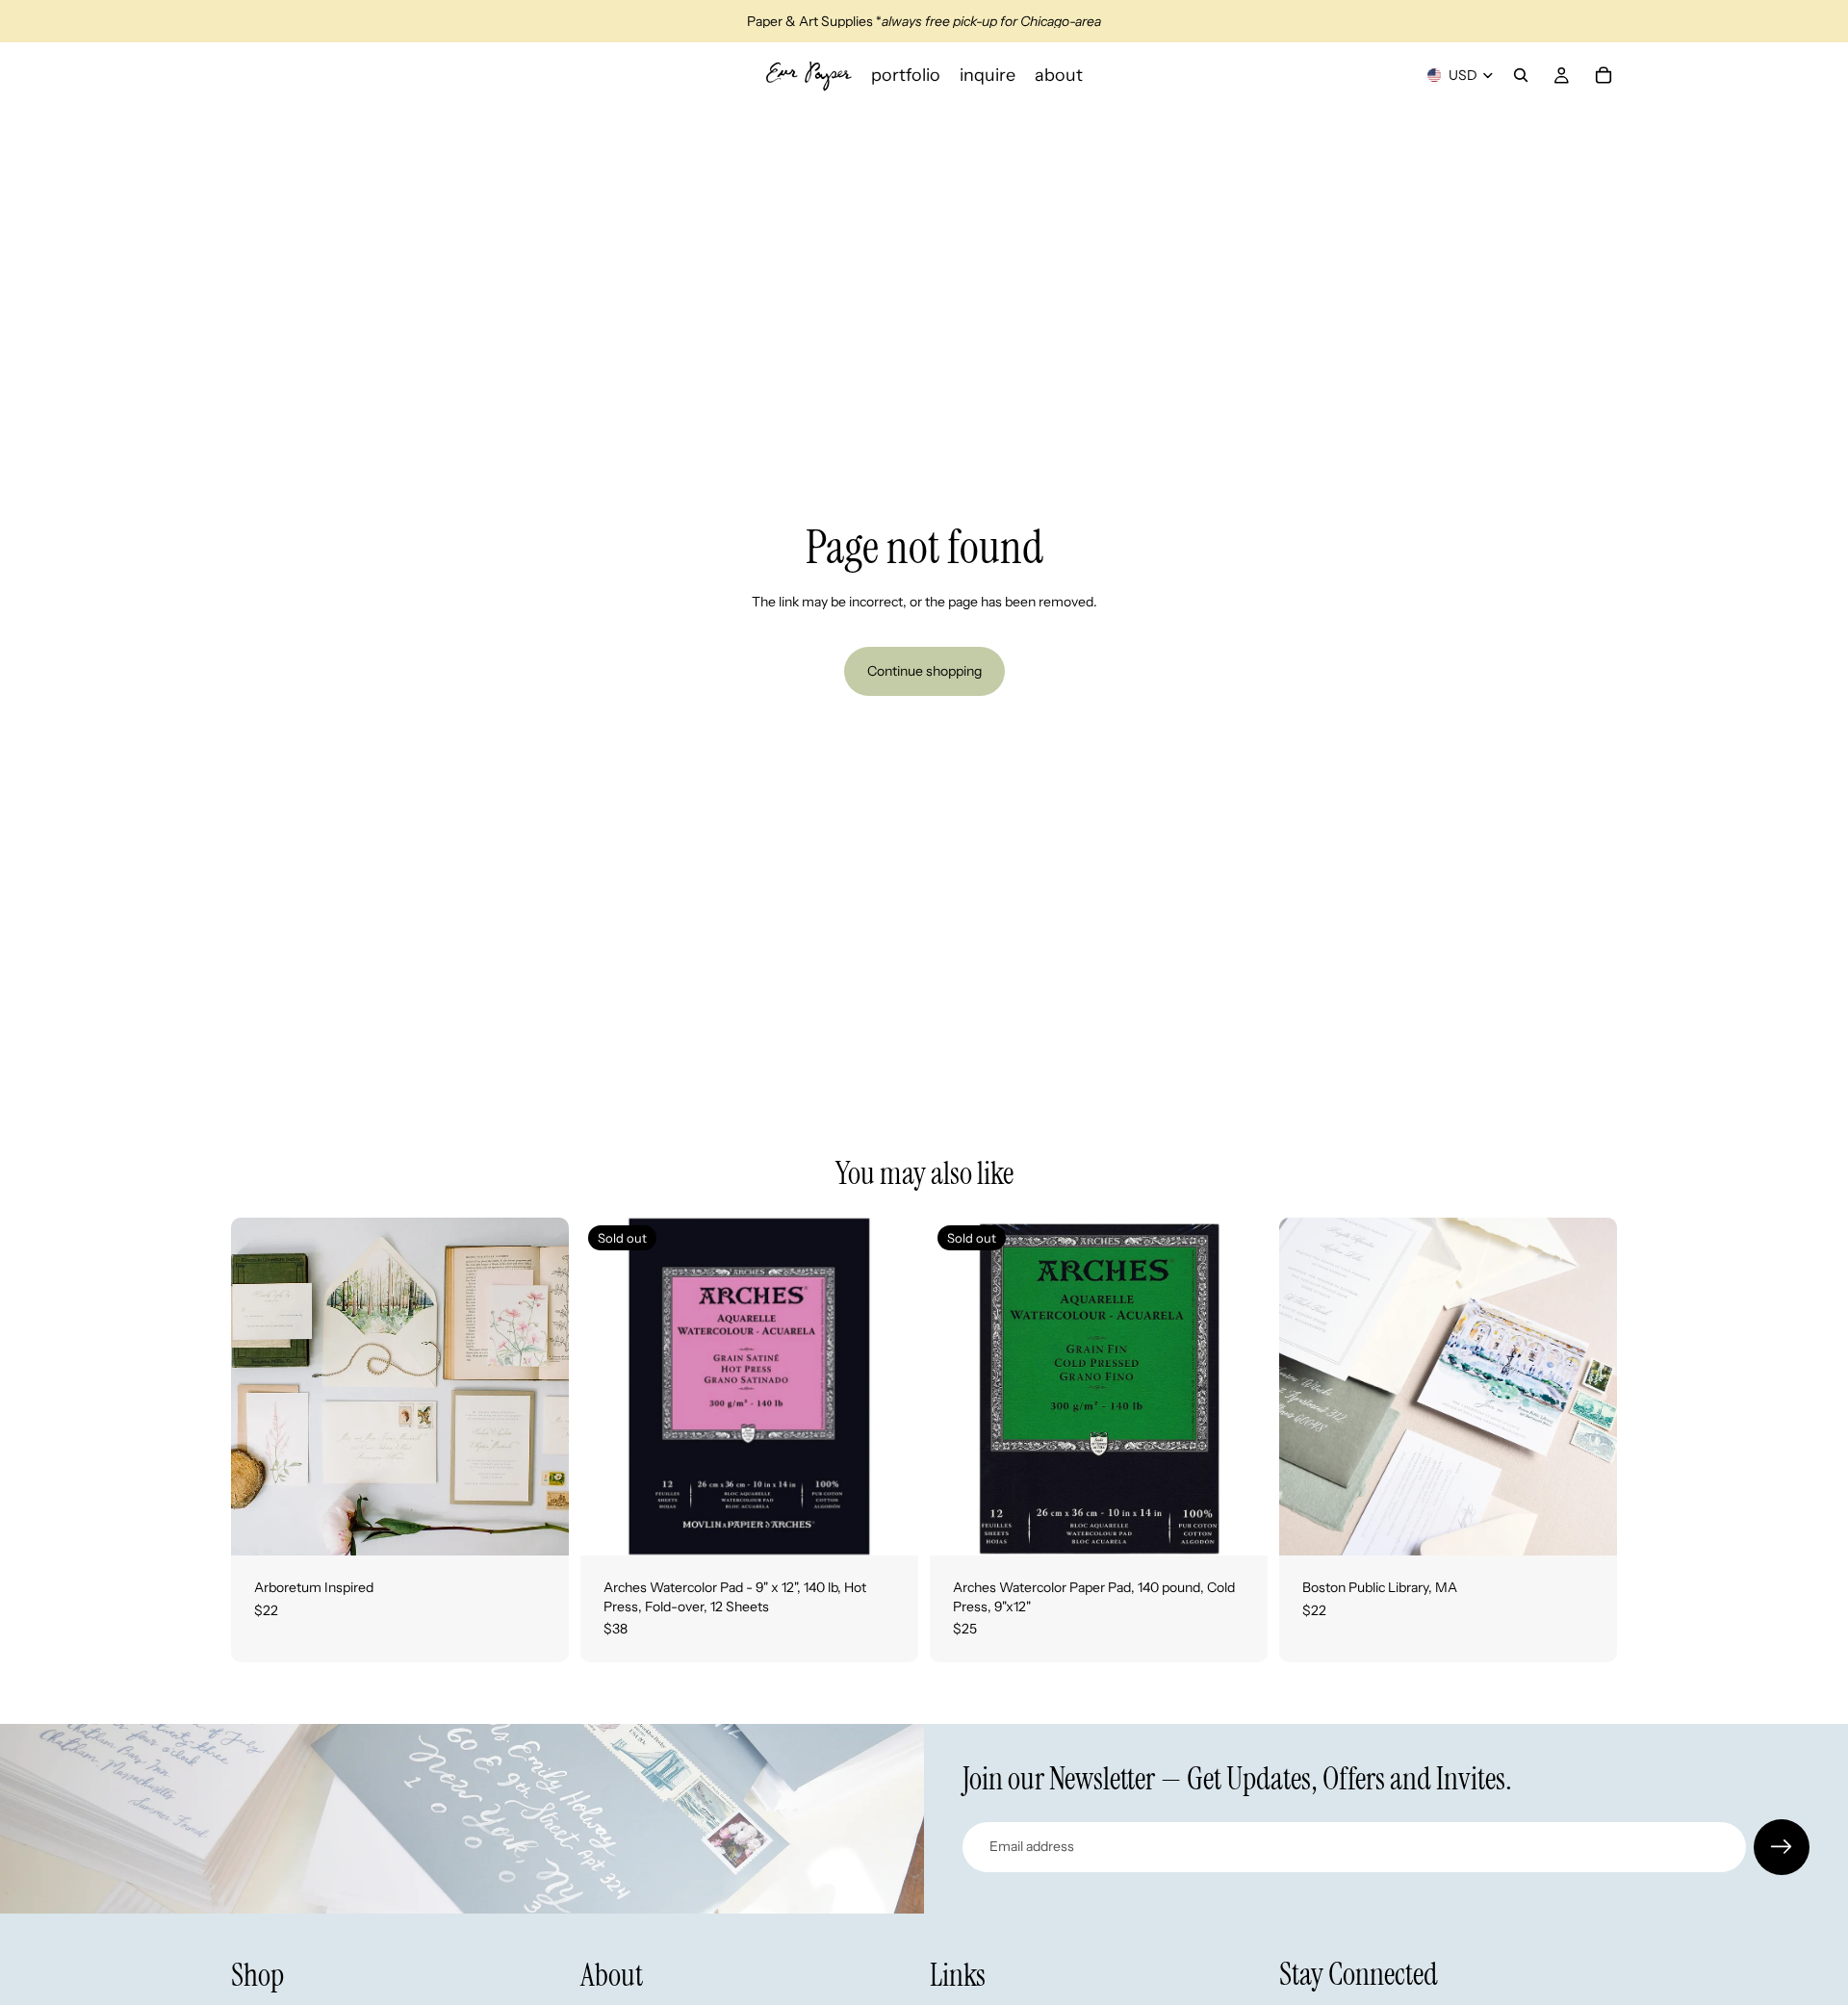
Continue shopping (924, 671)
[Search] (1521, 75)
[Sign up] (1782, 1847)
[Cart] (1604, 75)
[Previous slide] (260, 1387)
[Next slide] (540, 1387)
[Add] (539, 1526)
